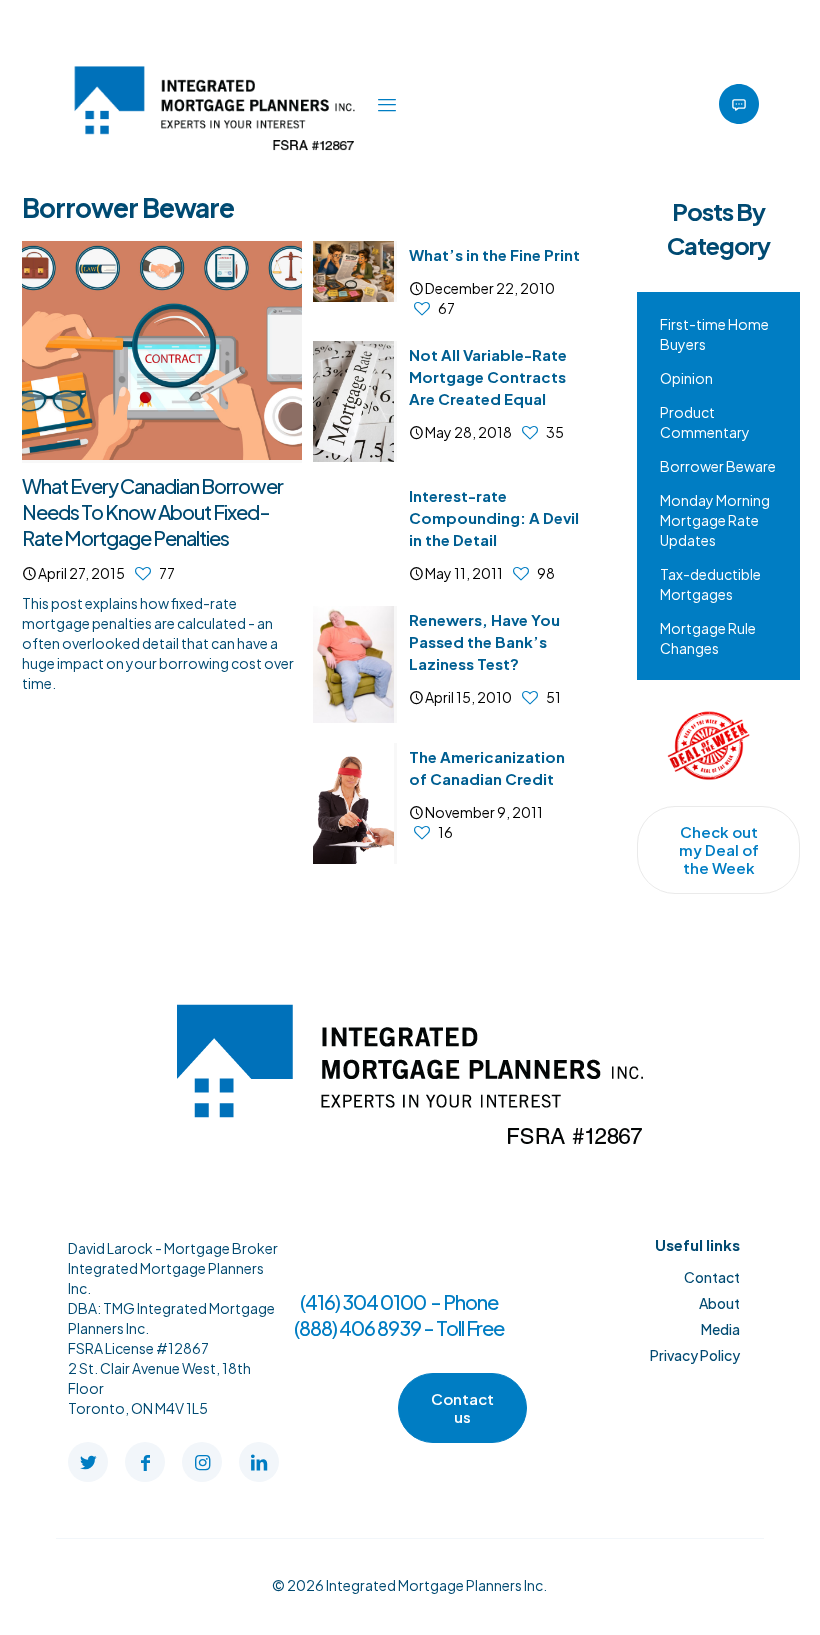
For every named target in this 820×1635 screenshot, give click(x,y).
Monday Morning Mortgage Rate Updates (715, 520)
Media (720, 1329)
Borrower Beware (718, 466)
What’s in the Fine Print (494, 254)
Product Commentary (705, 422)
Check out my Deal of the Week (719, 849)
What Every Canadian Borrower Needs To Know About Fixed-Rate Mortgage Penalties (152, 511)
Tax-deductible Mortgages (710, 584)
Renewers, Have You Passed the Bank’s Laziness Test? (484, 641)
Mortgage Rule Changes (708, 638)
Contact (712, 1277)
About (719, 1303)
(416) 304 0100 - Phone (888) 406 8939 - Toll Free (399, 1314)
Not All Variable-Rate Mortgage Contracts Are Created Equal (488, 376)
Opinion (686, 378)
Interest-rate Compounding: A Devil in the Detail (494, 517)
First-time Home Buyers (714, 334)
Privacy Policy (695, 1355)
